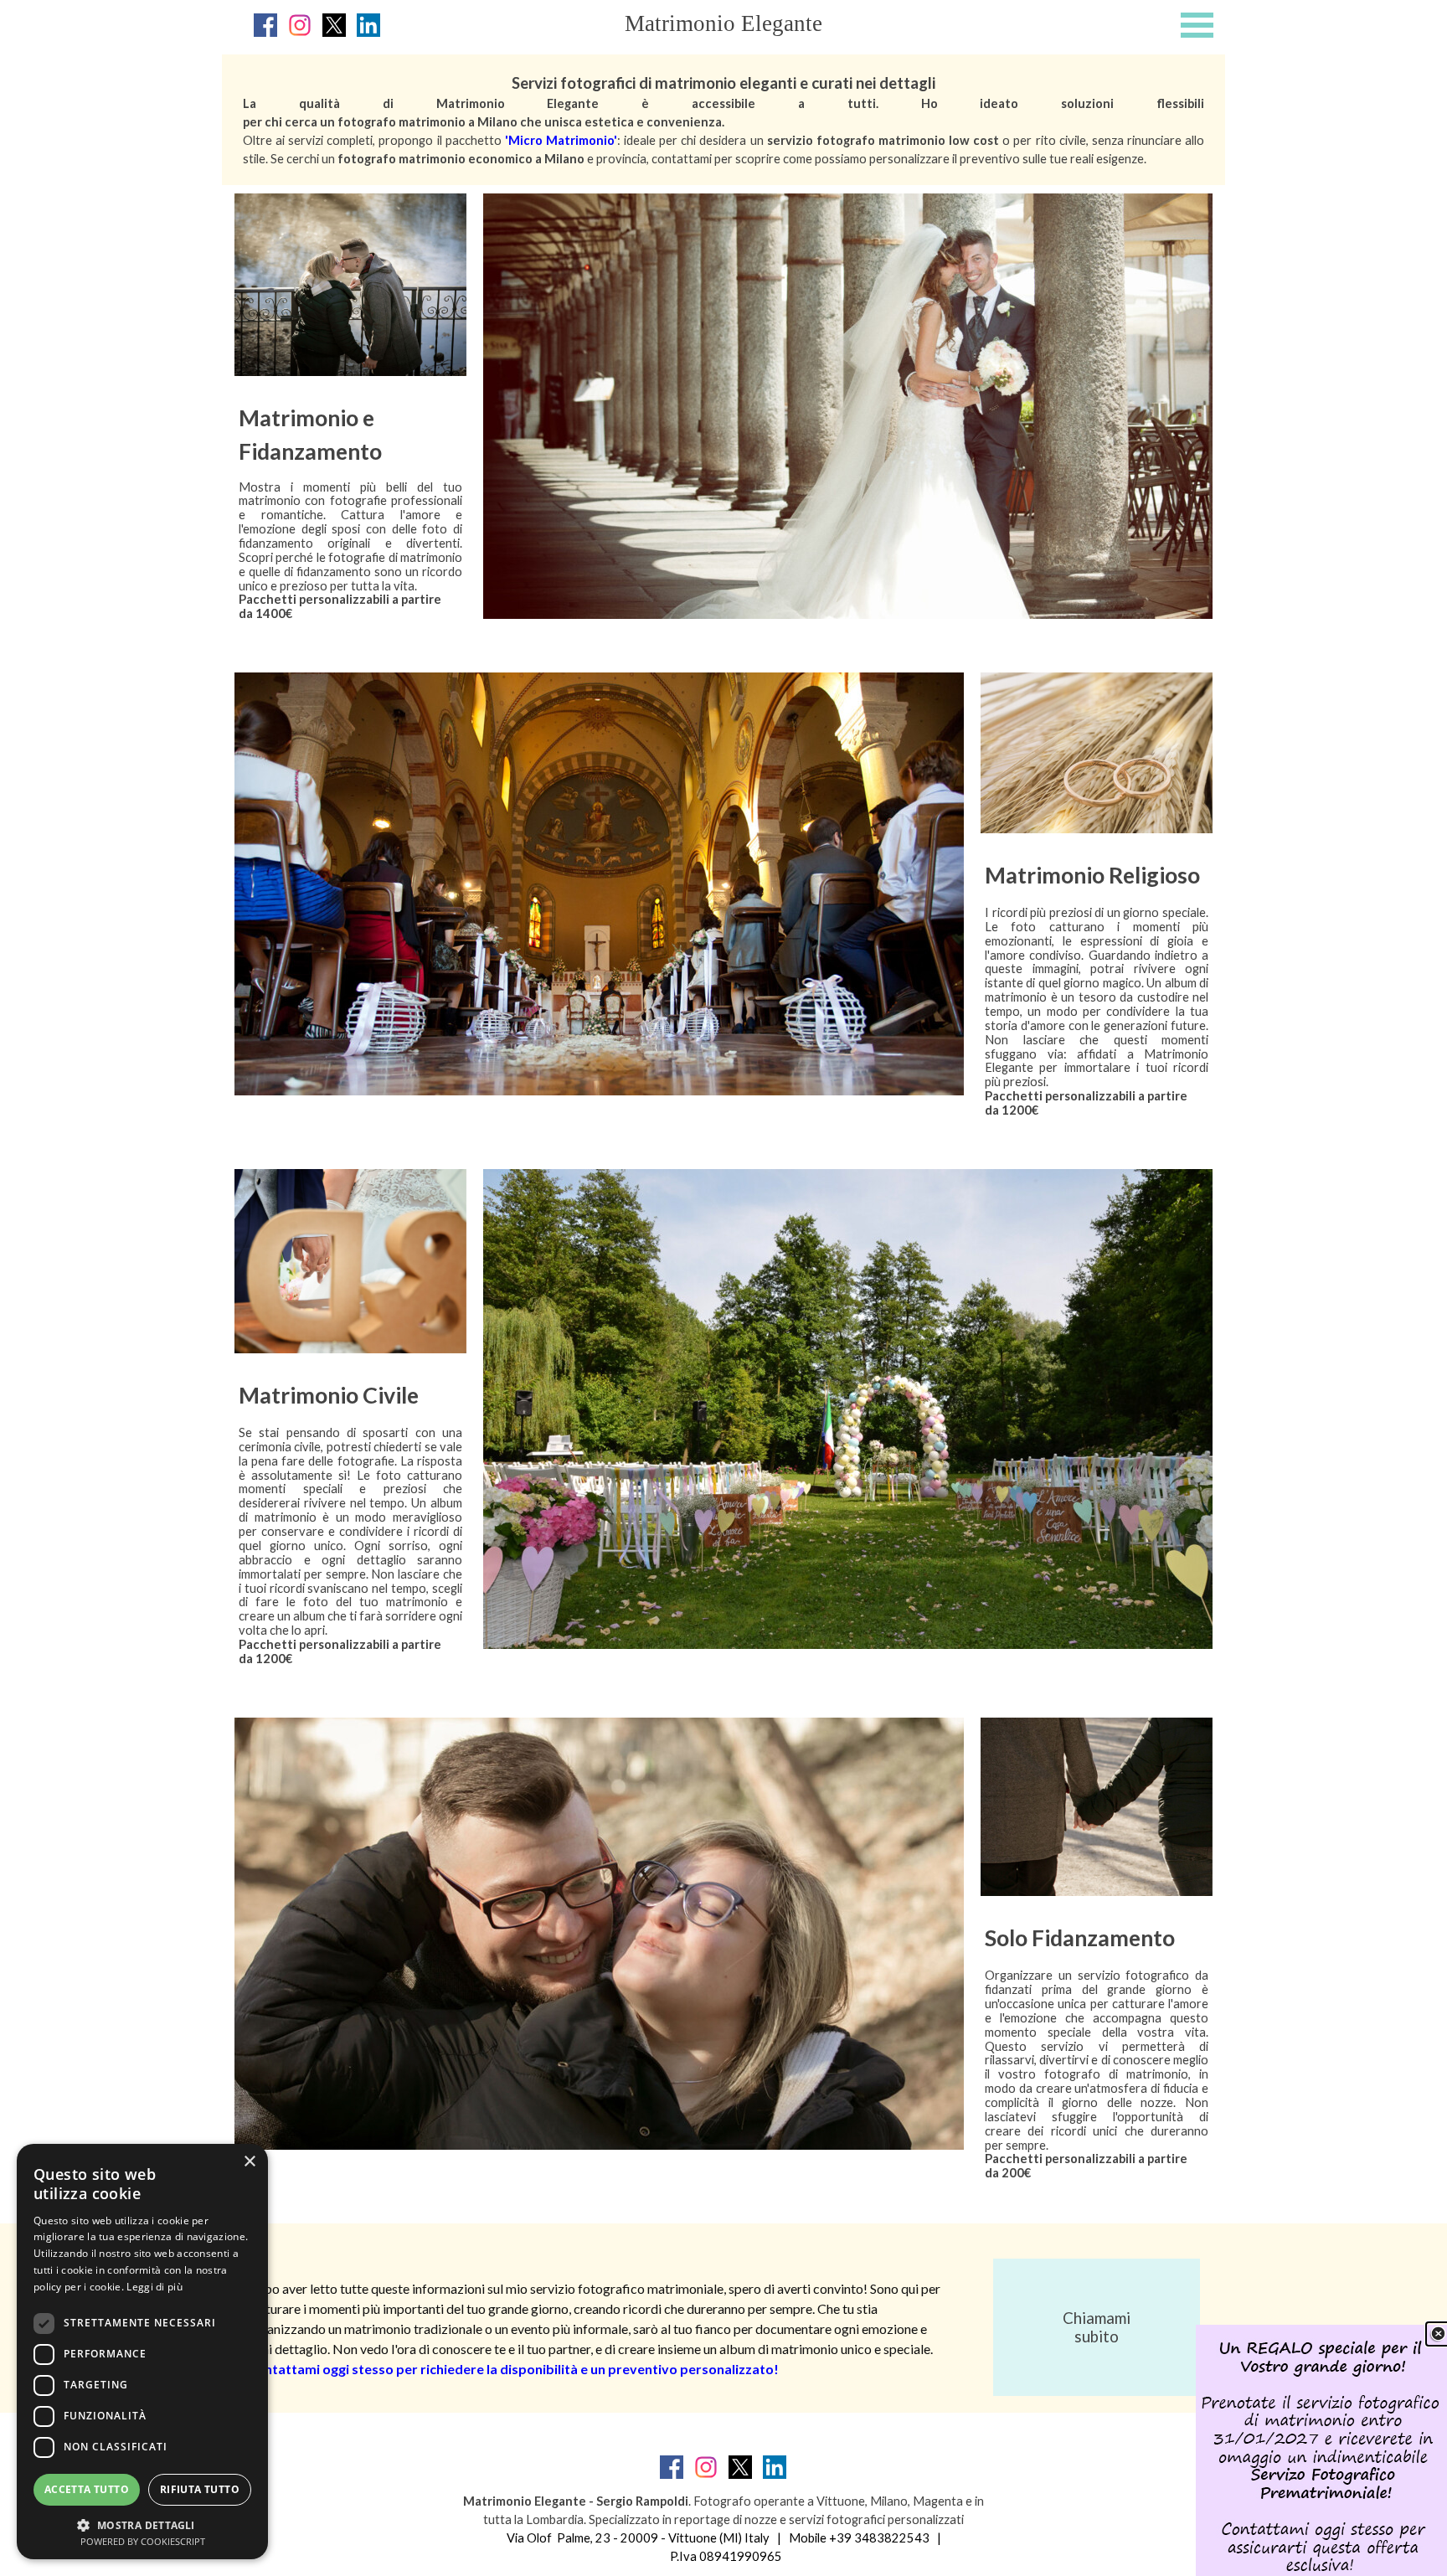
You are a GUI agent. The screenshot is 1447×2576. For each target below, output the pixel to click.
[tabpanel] (723, 120)
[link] (1321, 2450)
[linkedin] (368, 25)
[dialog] (142, 2352)
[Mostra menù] (1197, 25)
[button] (142, 2524)
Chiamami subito (1097, 2327)
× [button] (249, 2162)
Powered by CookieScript (143, 2541)
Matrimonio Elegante (723, 23)
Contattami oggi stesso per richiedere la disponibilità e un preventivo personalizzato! (513, 2369)
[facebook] (265, 25)
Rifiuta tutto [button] (200, 2489)
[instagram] (300, 25)
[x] (334, 25)
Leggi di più (154, 2287)
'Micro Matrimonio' (561, 140)
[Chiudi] (1438, 2334)
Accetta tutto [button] (87, 2489)
